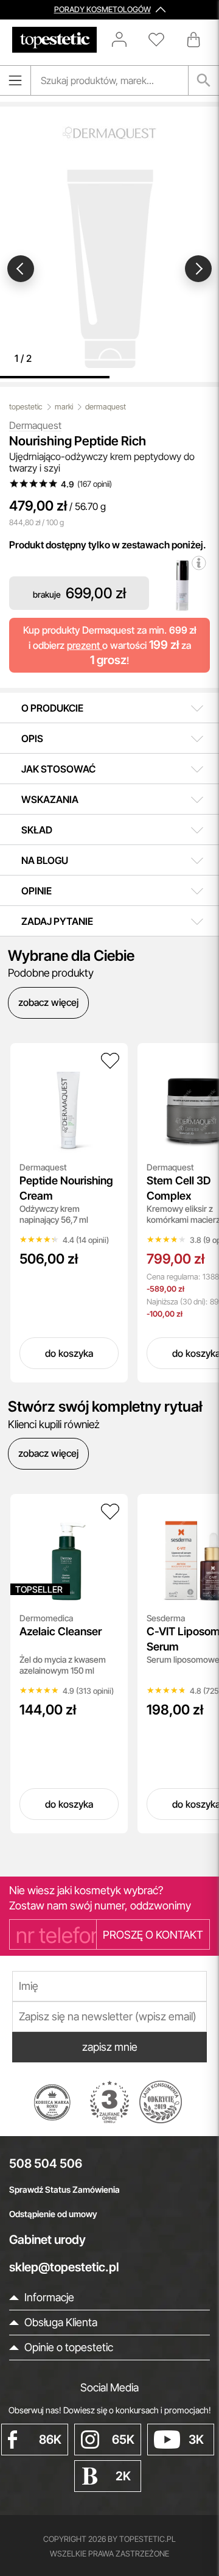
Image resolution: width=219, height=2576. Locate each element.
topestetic (26, 407)
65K (123, 2440)
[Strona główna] (54, 40)
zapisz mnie (110, 2047)
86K (50, 2440)
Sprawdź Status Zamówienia (64, 2189)
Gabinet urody (47, 2240)
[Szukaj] (204, 80)
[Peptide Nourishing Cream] (110, 1061)
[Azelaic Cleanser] (110, 1512)
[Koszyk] (195, 40)
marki (64, 407)
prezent (85, 645)
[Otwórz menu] (15, 80)
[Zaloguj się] (125, 40)
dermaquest (106, 407)
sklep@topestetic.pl (64, 2267)
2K (123, 2476)
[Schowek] (162, 40)
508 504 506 (46, 2164)
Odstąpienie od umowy (53, 2214)
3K (196, 2440)
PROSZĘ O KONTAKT (153, 1935)
